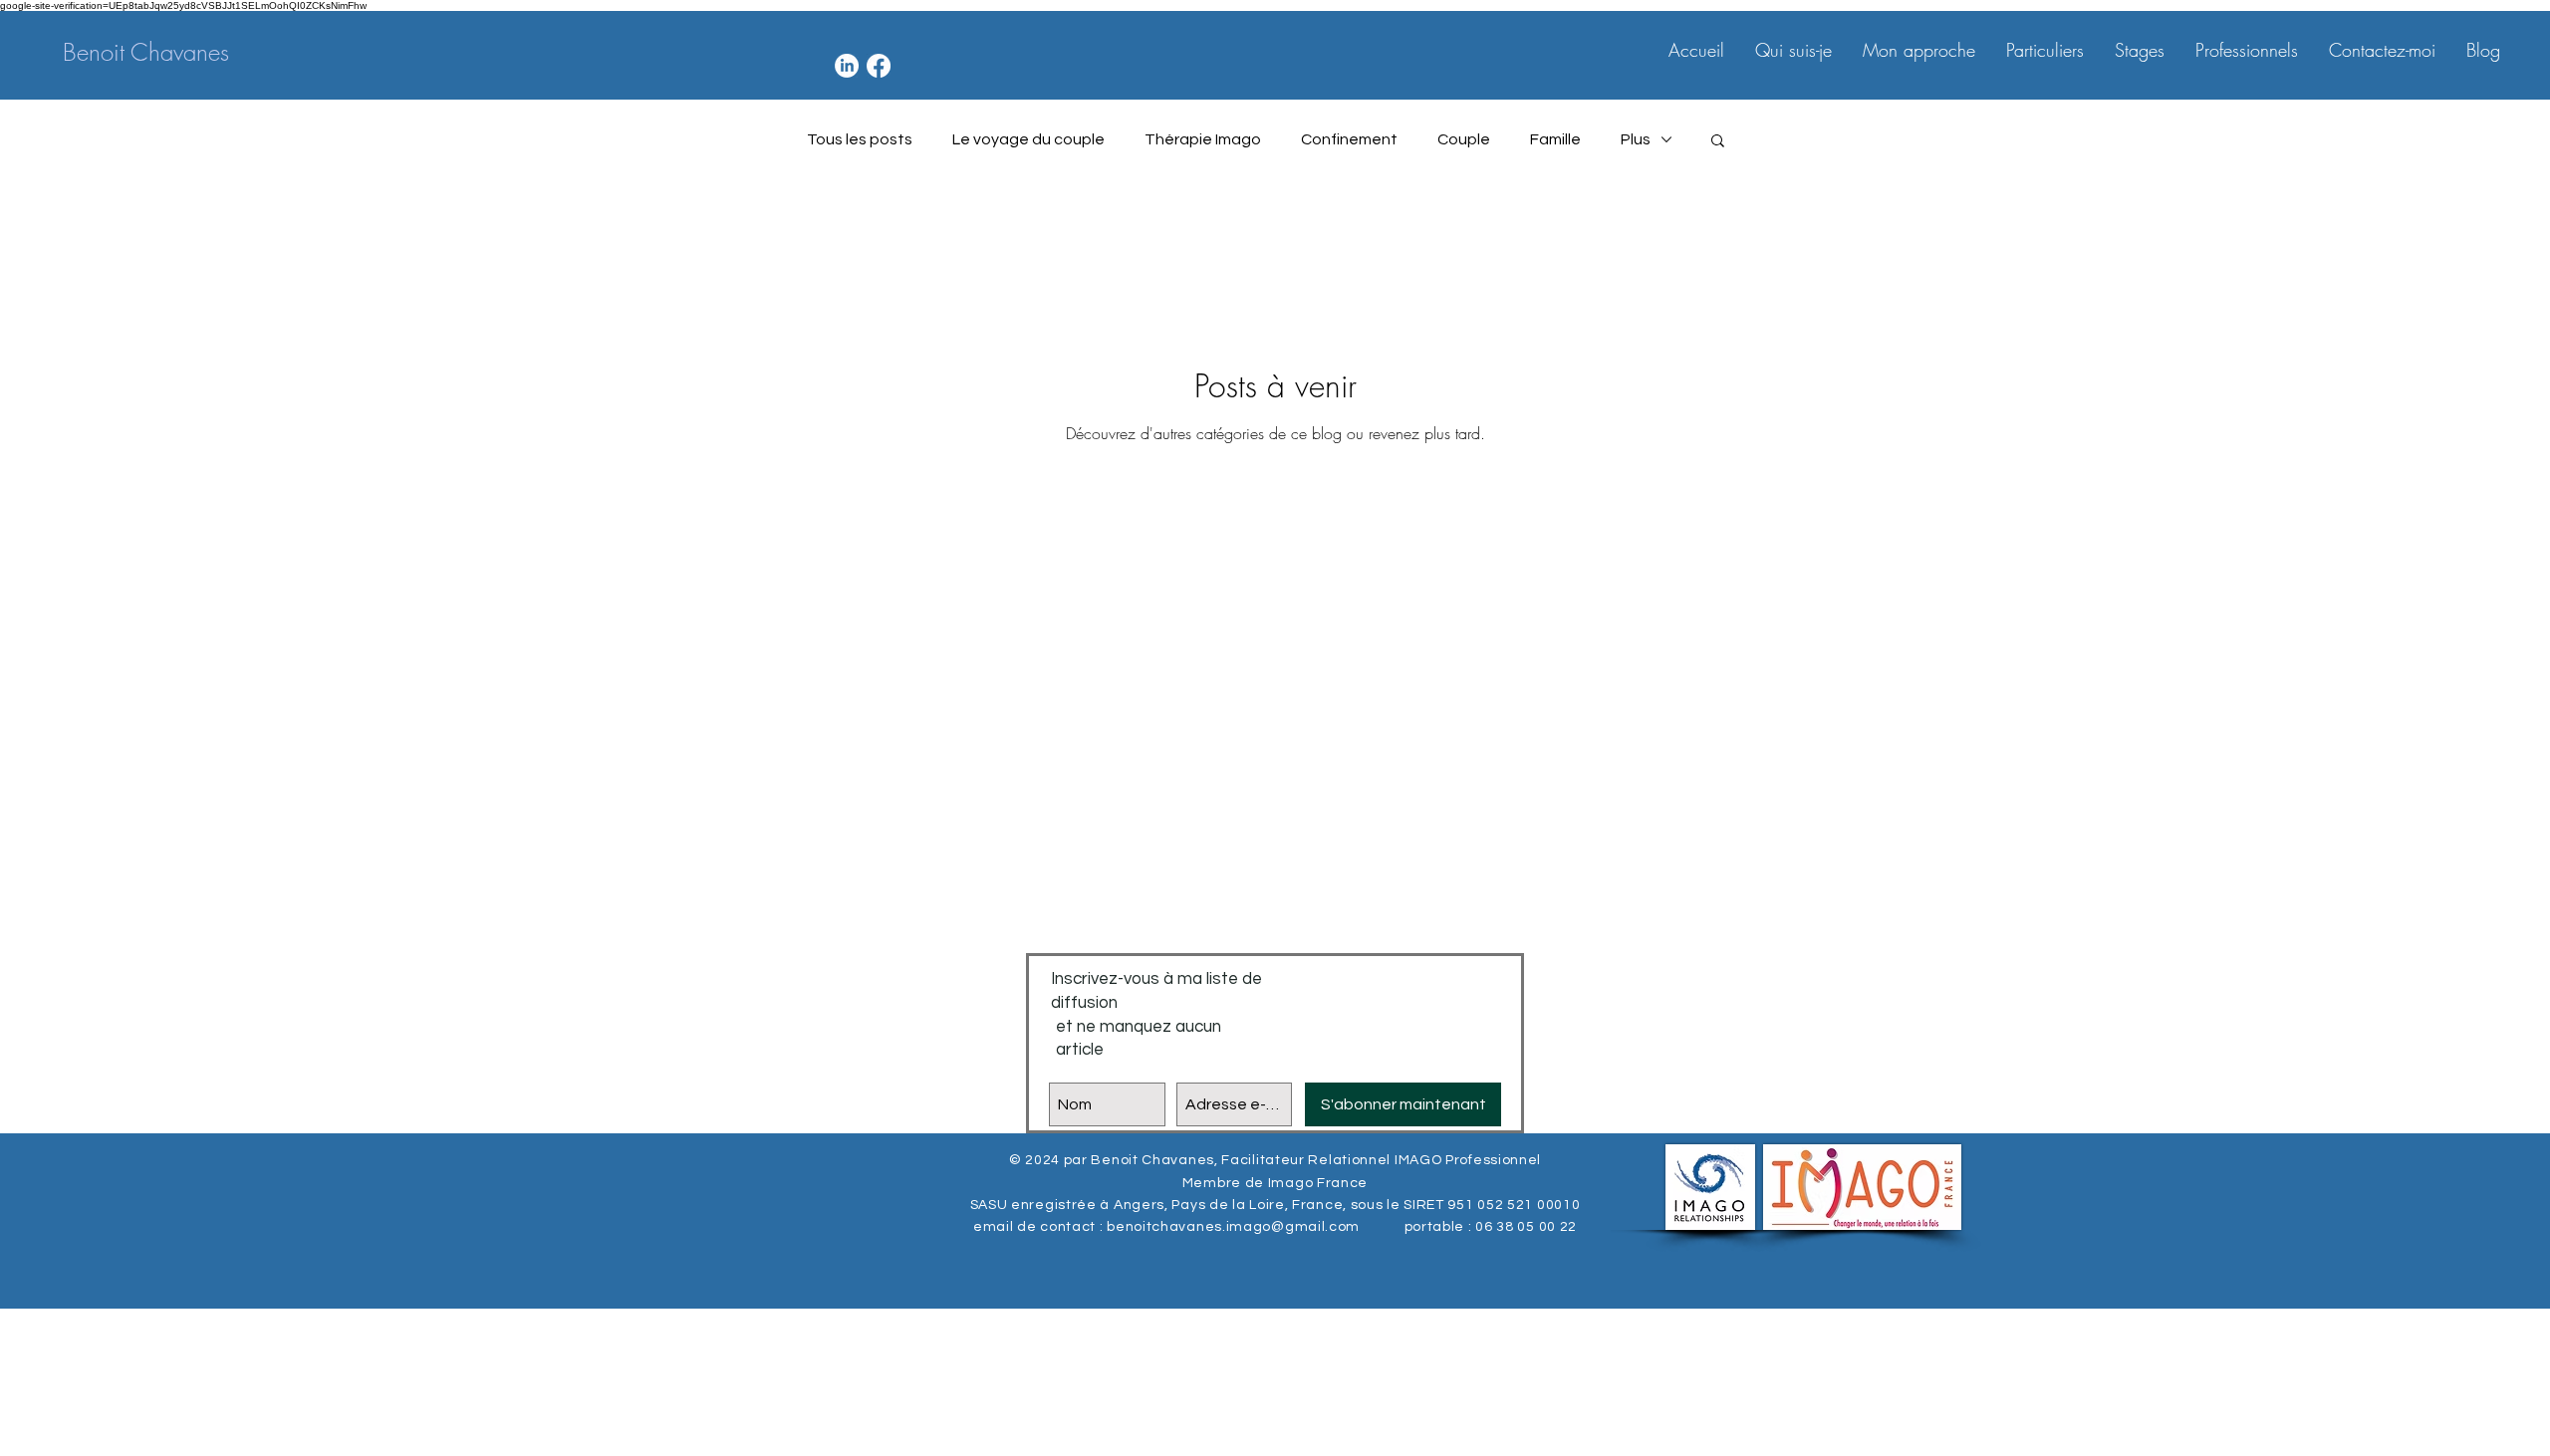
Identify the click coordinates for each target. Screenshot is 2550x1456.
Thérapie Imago (1203, 139)
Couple (1464, 139)
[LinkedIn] (847, 66)
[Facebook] (879, 66)
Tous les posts (860, 139)
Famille (1555, 139)
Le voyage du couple (1028, 139)
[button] (1718, 142)
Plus (1636, 139)
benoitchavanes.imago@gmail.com (1233, 1227)
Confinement (1349, 139)
